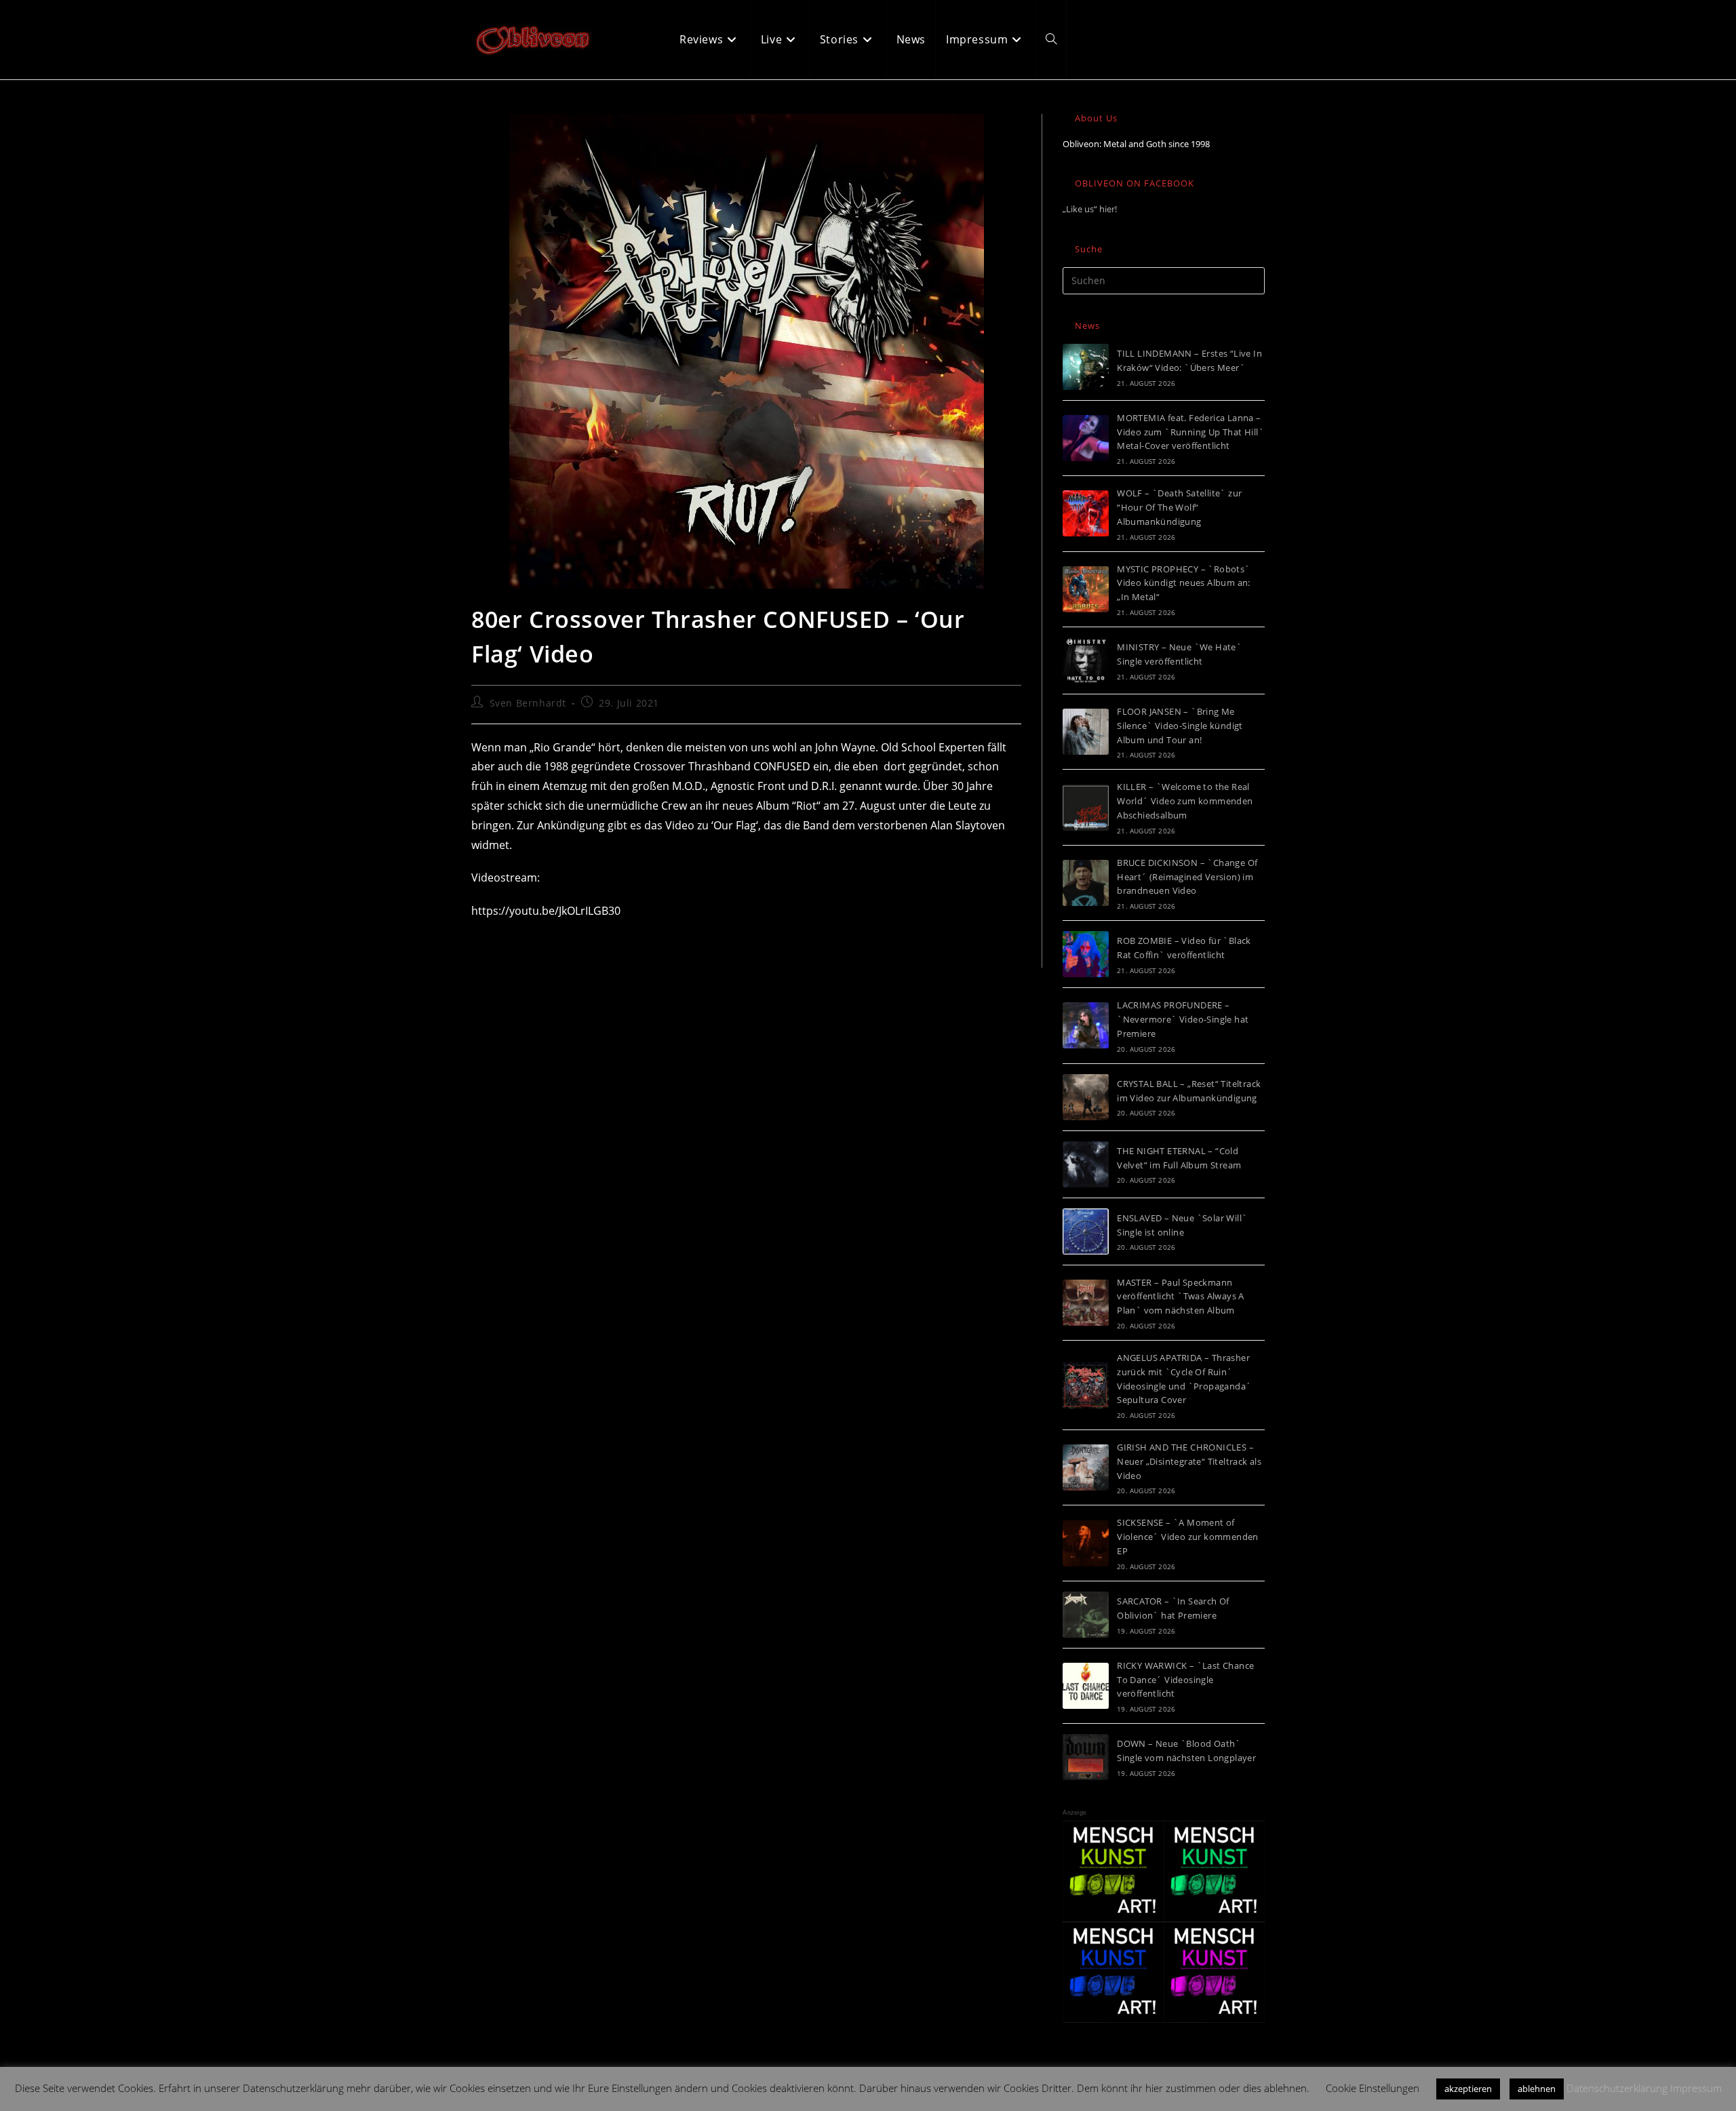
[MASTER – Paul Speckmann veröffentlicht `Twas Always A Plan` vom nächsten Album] (1086, 1303)
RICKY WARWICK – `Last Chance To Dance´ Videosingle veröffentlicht (1185, 1680)
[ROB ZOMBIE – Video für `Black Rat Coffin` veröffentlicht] (1086, 954)
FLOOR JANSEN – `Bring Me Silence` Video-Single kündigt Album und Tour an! (1180, 726)
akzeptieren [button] (1468, 2089)
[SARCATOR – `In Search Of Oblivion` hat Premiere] (1086, 1615)
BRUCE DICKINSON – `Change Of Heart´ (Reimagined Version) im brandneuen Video (1187, 877)
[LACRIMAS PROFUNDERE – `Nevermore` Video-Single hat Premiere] (1086, 1025)
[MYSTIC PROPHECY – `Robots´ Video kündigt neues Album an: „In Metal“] (1086, 589)
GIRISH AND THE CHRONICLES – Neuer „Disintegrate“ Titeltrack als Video (1189, 1461)
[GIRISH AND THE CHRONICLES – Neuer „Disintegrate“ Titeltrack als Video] (1086, 1467)
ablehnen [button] (1537, 2089)
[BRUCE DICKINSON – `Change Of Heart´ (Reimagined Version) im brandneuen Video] (1086, 883)
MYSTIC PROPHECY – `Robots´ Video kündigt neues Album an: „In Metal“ (1184, 583)
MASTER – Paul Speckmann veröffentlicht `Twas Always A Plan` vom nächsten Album (1181, 1297)
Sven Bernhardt (528, 703)
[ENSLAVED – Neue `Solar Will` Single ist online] (1086, 1231)
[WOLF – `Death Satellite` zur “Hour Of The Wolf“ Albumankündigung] (1086, 513)
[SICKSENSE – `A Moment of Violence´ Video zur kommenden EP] (1086, 1543)
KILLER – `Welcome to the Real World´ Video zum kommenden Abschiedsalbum (1185, 801)
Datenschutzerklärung (1617, 2088)
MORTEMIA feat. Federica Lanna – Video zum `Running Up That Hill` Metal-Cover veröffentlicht (1190, 432)
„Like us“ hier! (1090, 209)
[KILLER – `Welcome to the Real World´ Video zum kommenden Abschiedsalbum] (1086, 808)
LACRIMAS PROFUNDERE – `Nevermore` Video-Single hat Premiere (1183, 1019)
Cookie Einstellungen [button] (1373, 2088)
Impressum (1696, 2088)
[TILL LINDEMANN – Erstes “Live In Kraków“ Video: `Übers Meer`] (1086, 367)
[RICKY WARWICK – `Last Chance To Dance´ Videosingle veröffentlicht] (1086, 1686)
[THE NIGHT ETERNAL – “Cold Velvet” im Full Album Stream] (1086, 1164)
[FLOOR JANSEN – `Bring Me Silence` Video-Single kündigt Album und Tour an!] (1086, 732)
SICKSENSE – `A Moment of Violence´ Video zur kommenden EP (1188, 1537)
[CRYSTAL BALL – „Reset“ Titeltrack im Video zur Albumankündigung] (1086, 1097)
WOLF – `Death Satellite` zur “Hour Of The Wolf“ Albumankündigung (1179, 507)
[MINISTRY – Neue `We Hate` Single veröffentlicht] (1086, 660)
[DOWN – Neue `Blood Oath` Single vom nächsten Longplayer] (1086, 1757)
